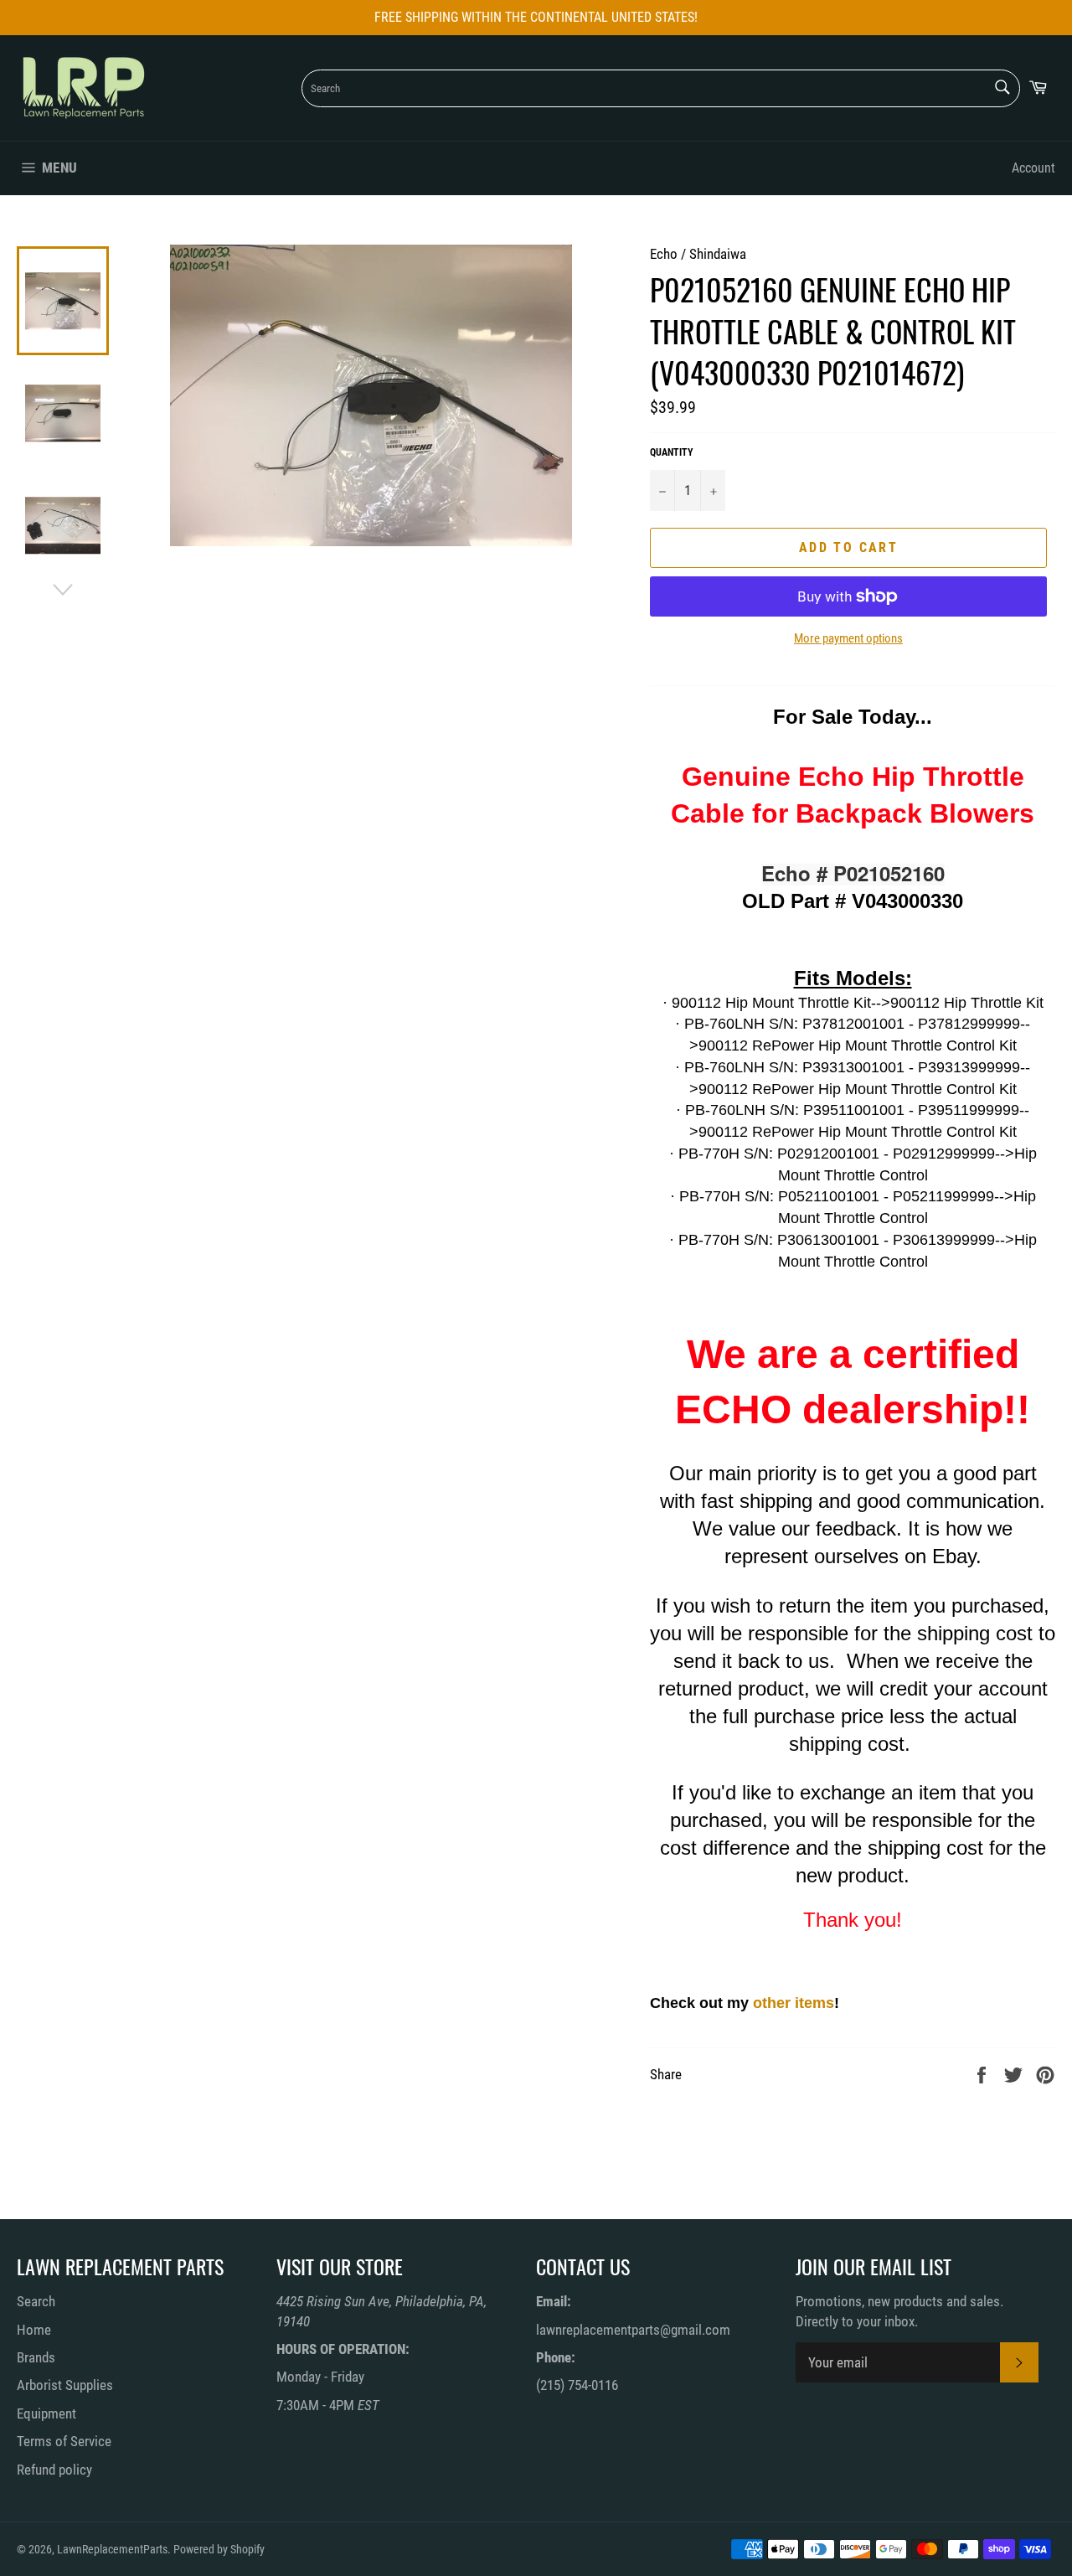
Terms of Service (64, 2441)
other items (794, 2003)
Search (36, 2301)
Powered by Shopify (219, 2549)
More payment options (848, 638)
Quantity (672, 452)
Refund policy (54, 2470)
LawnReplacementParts (112, 2549)
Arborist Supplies (65, 2385)
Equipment (46, 2413)
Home (34, 2330)
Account (1033, 168)
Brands (36, 2357)
